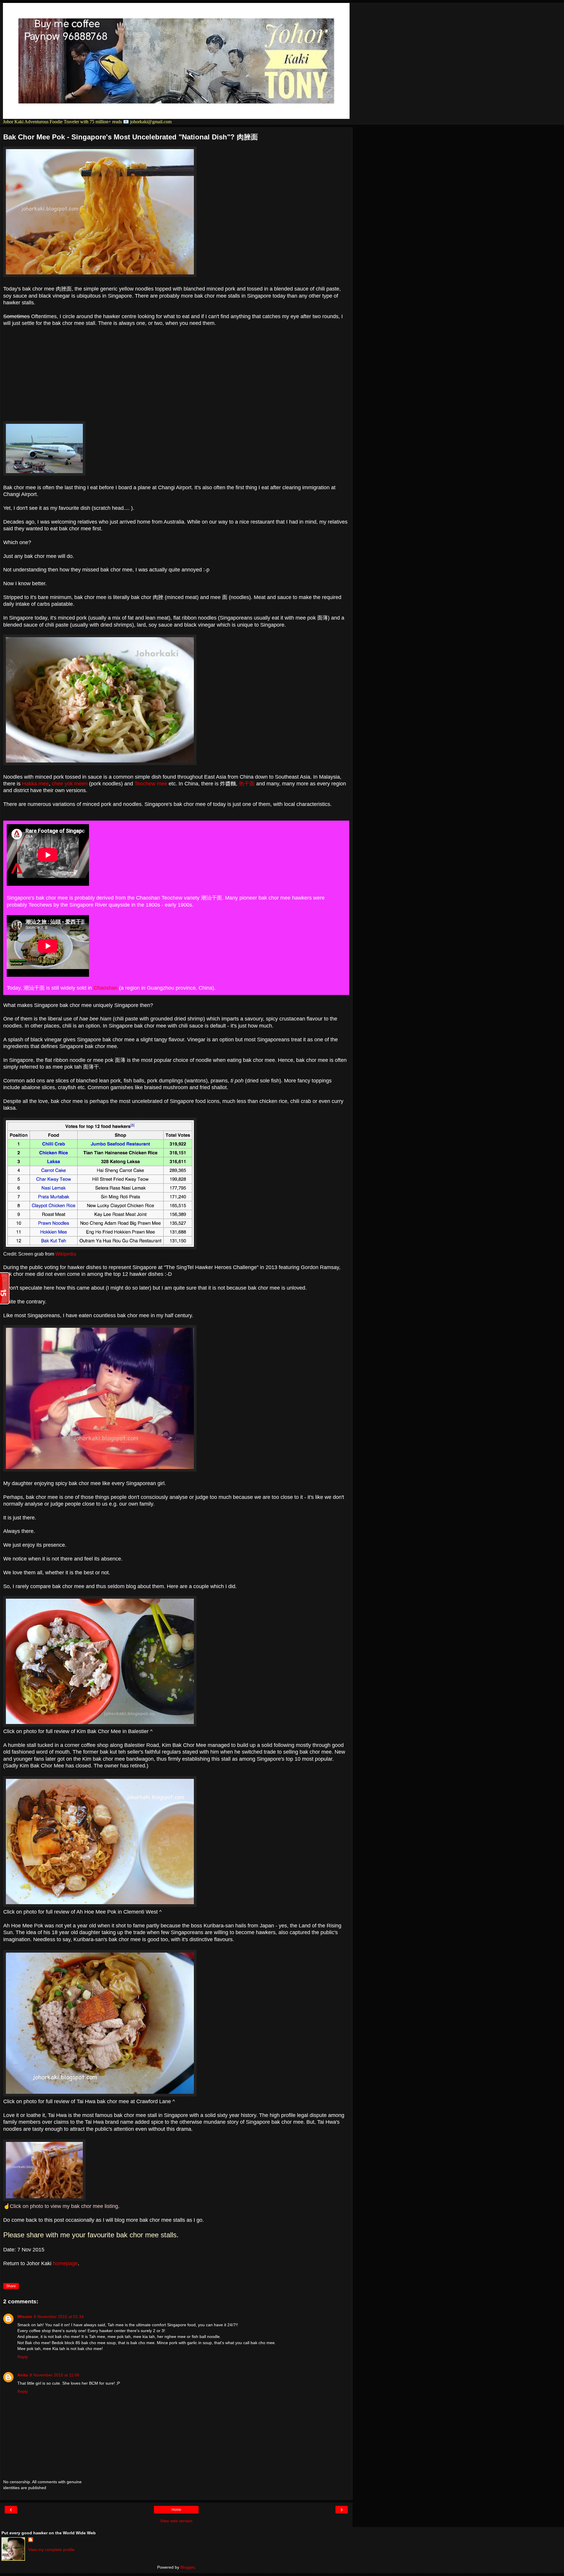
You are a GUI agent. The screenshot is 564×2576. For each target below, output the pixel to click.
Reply (23, 2357)
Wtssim (25, 2317)
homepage (65, 2263)
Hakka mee (35, 784)
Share (11, 2286)
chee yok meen (70, 784)
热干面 (247, 784)
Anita (23, 2375)
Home (176, 2510)
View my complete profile (51, 2550)
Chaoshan (105, 988)
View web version (176, 2521)
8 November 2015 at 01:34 (59, 2317)
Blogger (187, 2567)
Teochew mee (151, 784)
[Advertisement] (176, 374)
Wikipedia (66, 1254)
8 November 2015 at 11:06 (54, 2375)
